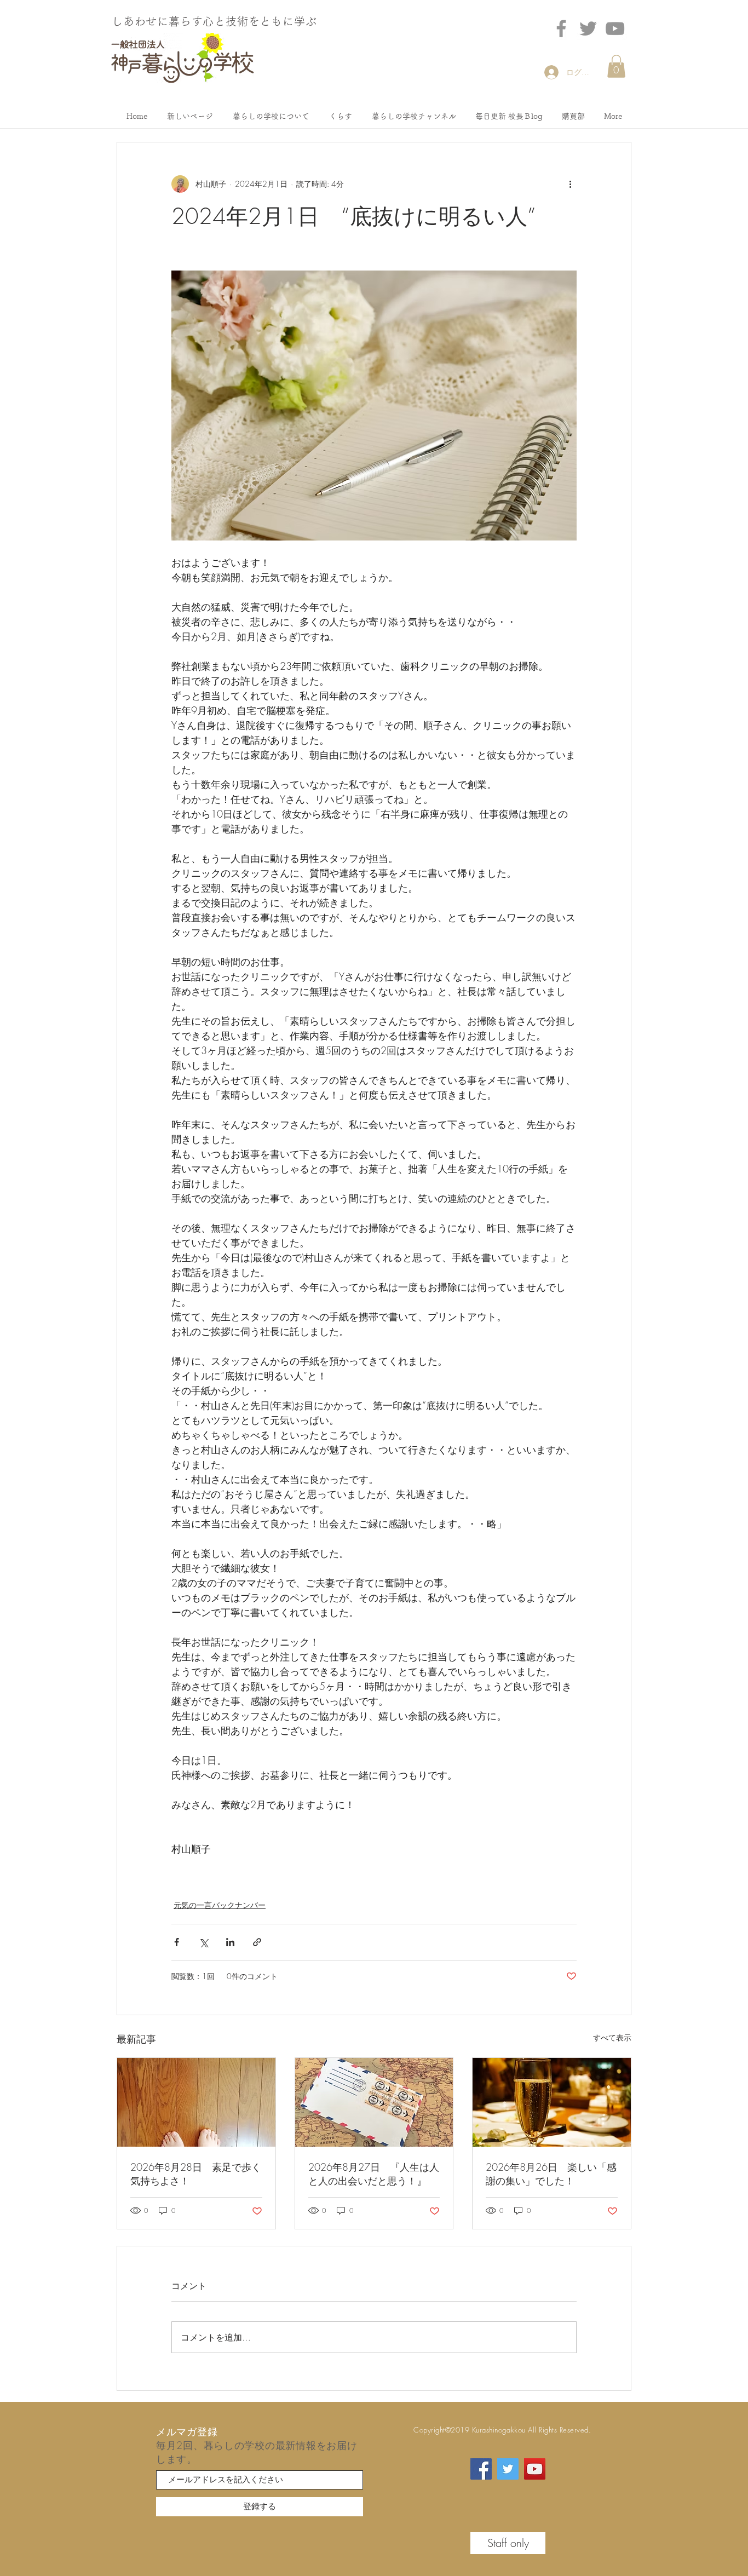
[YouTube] (535, 2469)
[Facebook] (561, 28)
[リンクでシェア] (257, 1942)
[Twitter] (588, 28)
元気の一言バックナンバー (220, 1905)
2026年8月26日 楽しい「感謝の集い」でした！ (551, 2174)
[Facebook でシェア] (177, 1942)
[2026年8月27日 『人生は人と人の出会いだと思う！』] (374, 2102)
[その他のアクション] (570, 184)
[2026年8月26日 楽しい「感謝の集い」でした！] (552, 2102)
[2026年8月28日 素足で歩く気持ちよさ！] (196, 2102)
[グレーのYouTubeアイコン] (615, 28)
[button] (616, 66)
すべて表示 (612, 2037)
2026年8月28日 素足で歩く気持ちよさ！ (196, 2174)
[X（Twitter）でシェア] (203, 1942)
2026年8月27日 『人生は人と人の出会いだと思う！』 (374, 2174)
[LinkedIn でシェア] (230, 1942)
